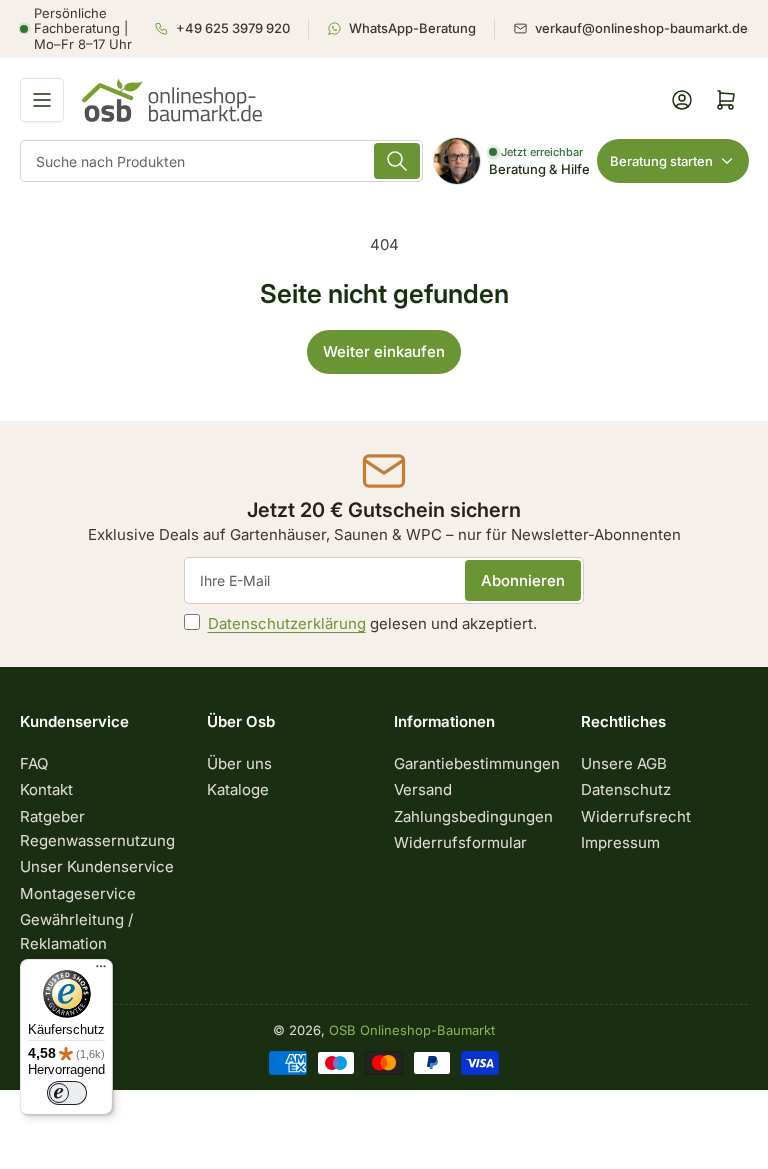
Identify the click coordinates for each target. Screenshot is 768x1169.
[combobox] (221, 161)
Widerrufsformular (460, 842)
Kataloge (238, 789)
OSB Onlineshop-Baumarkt (412, 1030)
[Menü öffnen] (42, 100)
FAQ (34, 763)
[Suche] (397, 161)
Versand (423, 789)
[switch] (67, 1093)
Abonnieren (523, 580)
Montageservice (78, 893)
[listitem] (231, 29)
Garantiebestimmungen (477, 763)
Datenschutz (626, 789)
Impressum (620, 842)
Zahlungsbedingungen (473, 816)
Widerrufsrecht (636, 816)
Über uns (239, 763)
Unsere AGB (624, 763)
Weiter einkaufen (384, 351)
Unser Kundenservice (97, 866)
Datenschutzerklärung (287, 623)
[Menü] (101, 971)
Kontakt (46, 789)
